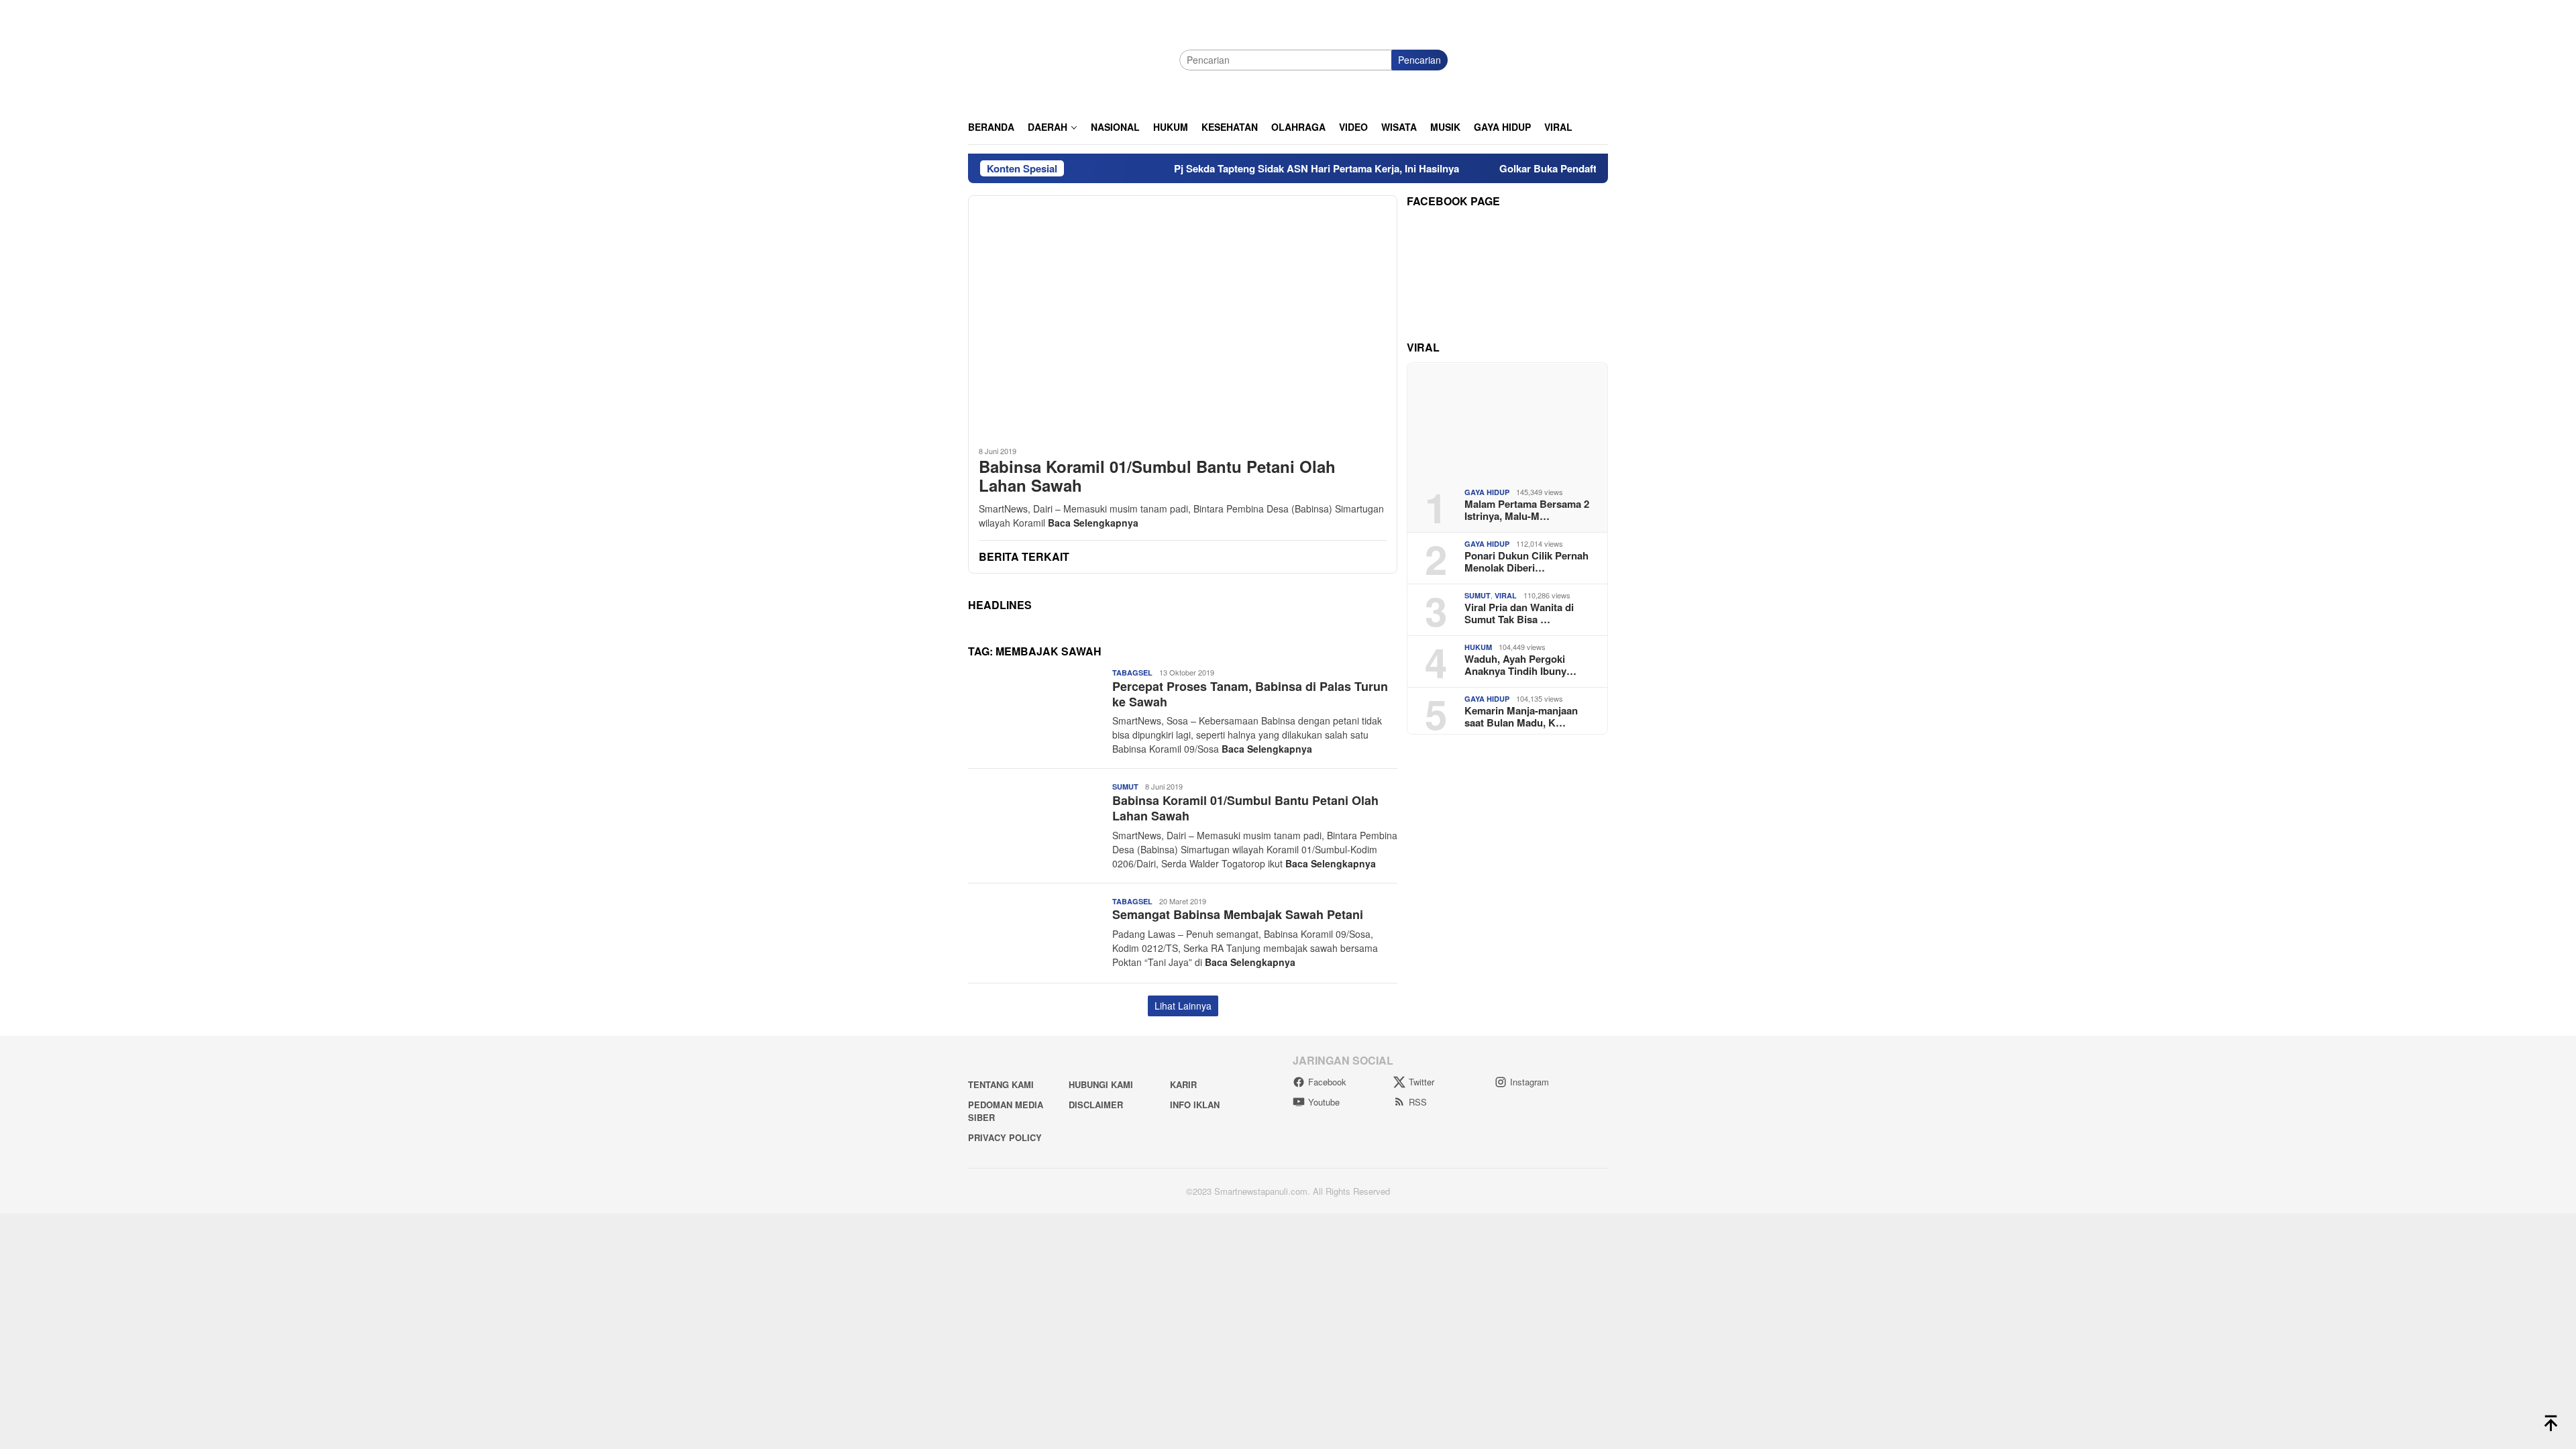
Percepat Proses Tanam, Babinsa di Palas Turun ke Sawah (1250, 694)
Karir (1183, 1084)
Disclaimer (1096, 1105)
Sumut (1125, 787)
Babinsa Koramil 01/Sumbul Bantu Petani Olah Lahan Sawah (1157, 476)
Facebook (1327, 1082)
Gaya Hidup (1487, 492)
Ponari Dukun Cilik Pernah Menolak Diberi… (1526, 561)
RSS (1418, 1102)
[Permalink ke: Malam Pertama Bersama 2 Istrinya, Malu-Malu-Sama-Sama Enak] (1507, 420)
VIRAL (1506, 595)
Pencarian (1419, 60)
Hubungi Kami (1101, 1084)
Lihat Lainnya (1183, 1006)
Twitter (1421, 1082)
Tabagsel (1132, 673)
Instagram (1529, 1082)
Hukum (1478, 647)
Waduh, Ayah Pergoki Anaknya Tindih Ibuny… (1520, 665)
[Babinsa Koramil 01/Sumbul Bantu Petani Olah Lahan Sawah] (1183, 315)
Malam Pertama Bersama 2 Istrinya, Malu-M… (1527, 510)
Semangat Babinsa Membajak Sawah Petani (1238, 914)
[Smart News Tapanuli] (1069, 58)
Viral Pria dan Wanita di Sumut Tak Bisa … (1519, 613)
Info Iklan (1195, 1105)
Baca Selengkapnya (1093, 523)
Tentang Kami (1001, 1084)
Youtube (1324, 1102)
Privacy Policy (1005, 1137)
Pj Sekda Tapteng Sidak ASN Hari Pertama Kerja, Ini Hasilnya (1257, 168)
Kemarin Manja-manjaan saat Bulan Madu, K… (1521, 716)
